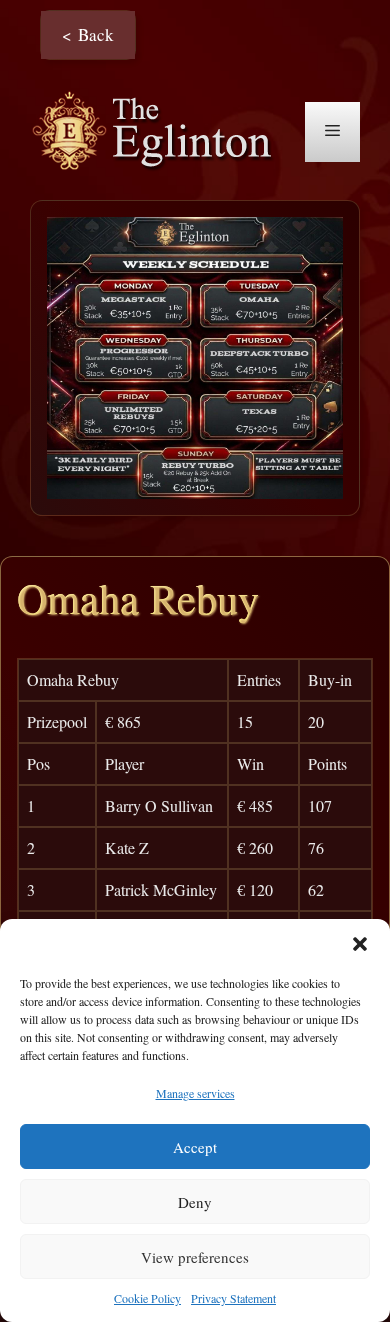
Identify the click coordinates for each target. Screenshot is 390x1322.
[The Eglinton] (157, 129)
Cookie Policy (147, 1298)
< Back (88, 34)
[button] (360, 944)
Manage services (195, 1093)
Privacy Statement (233, 1298)
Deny (195, 1202)
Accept (195, 1147)
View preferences (195, 1257)
